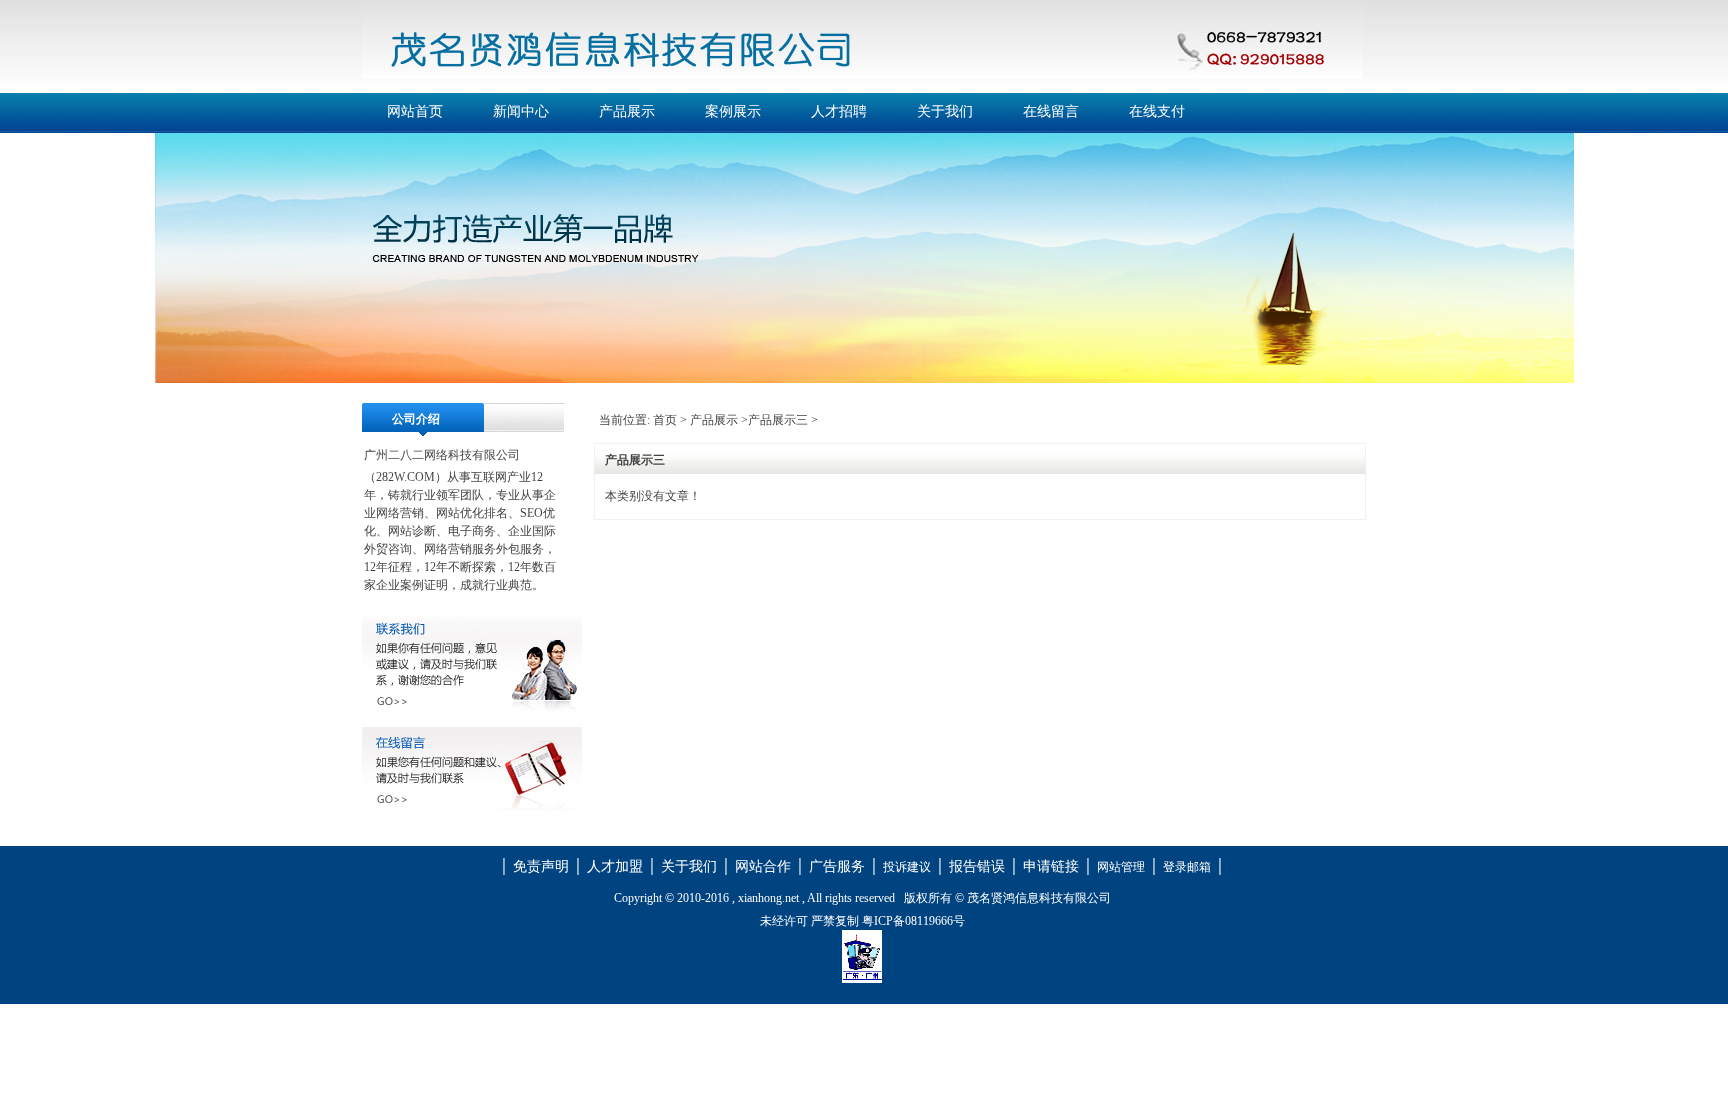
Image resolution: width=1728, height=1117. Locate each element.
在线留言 (1051, 111)
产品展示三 (778, 420)
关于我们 (945, 111)
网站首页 (415, 111)
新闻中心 (521, 111)
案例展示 (733, 111)
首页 (665, 420)
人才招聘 (839, 111)
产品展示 (627, 111)
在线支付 (1157, 111)
